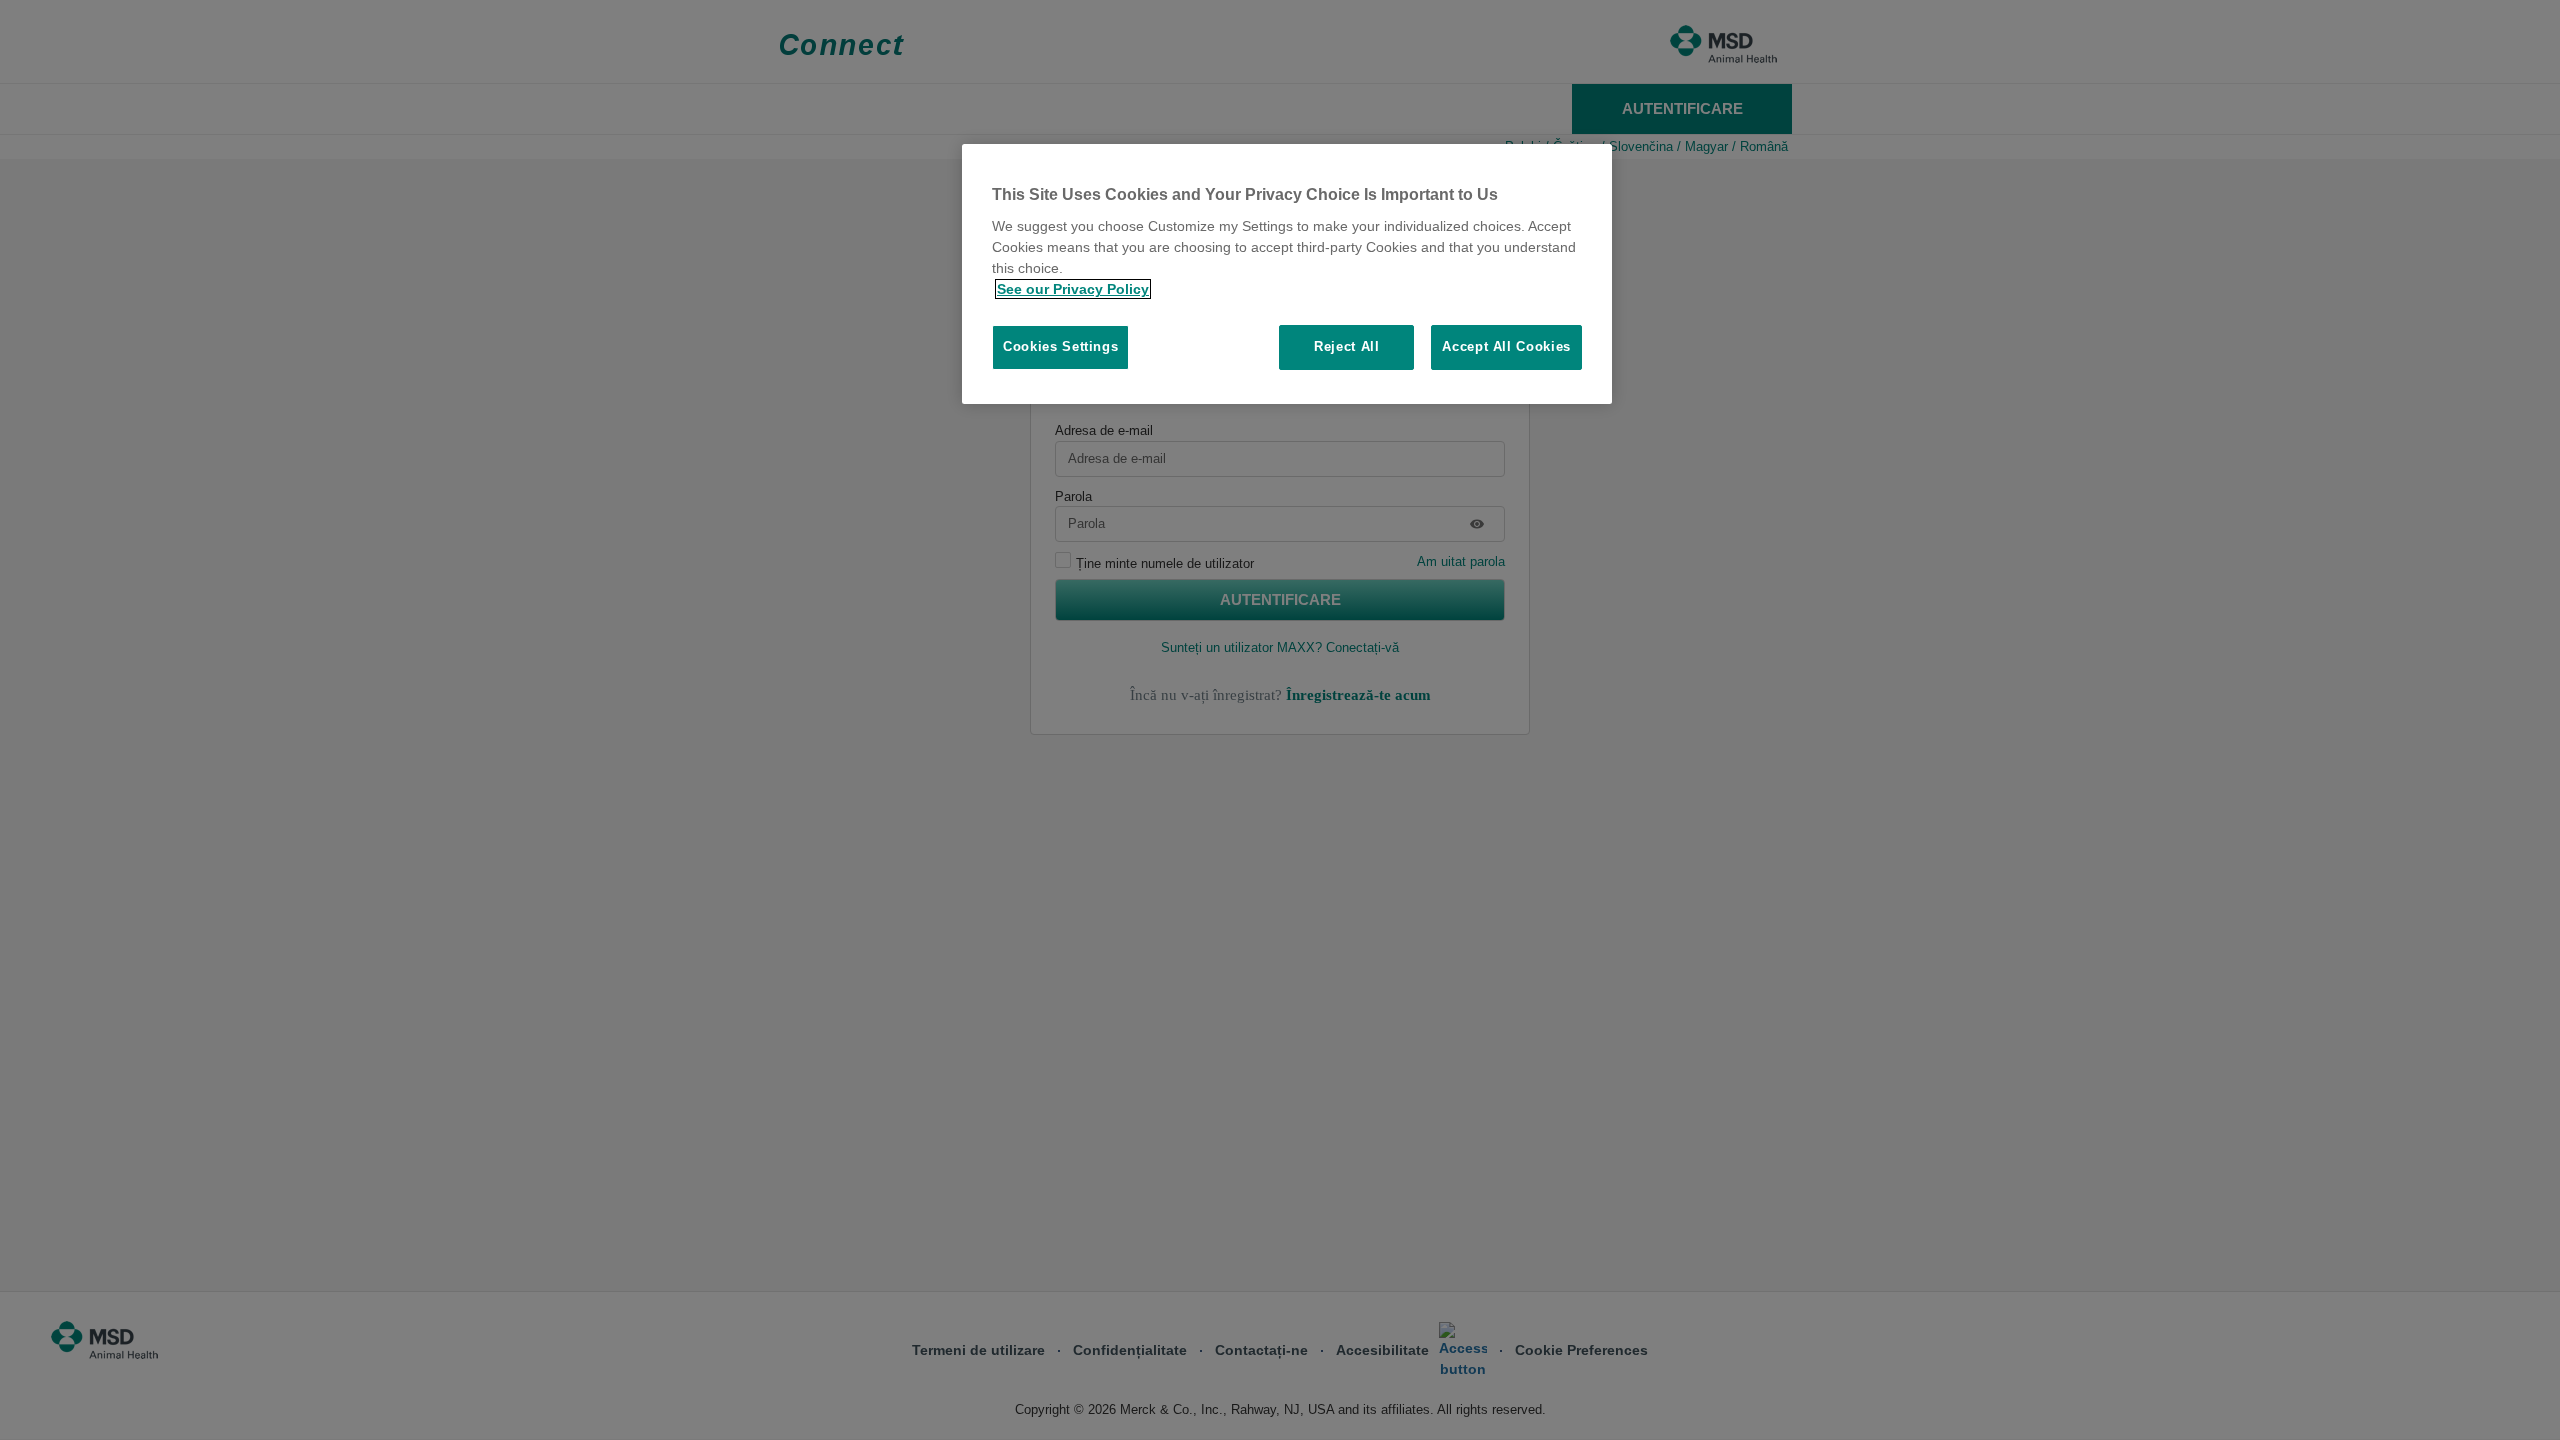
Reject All (1347, 346)
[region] (1287, 274)
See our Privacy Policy (1073, 289)
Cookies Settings (1060, 346)
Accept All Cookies (1506, 346)
